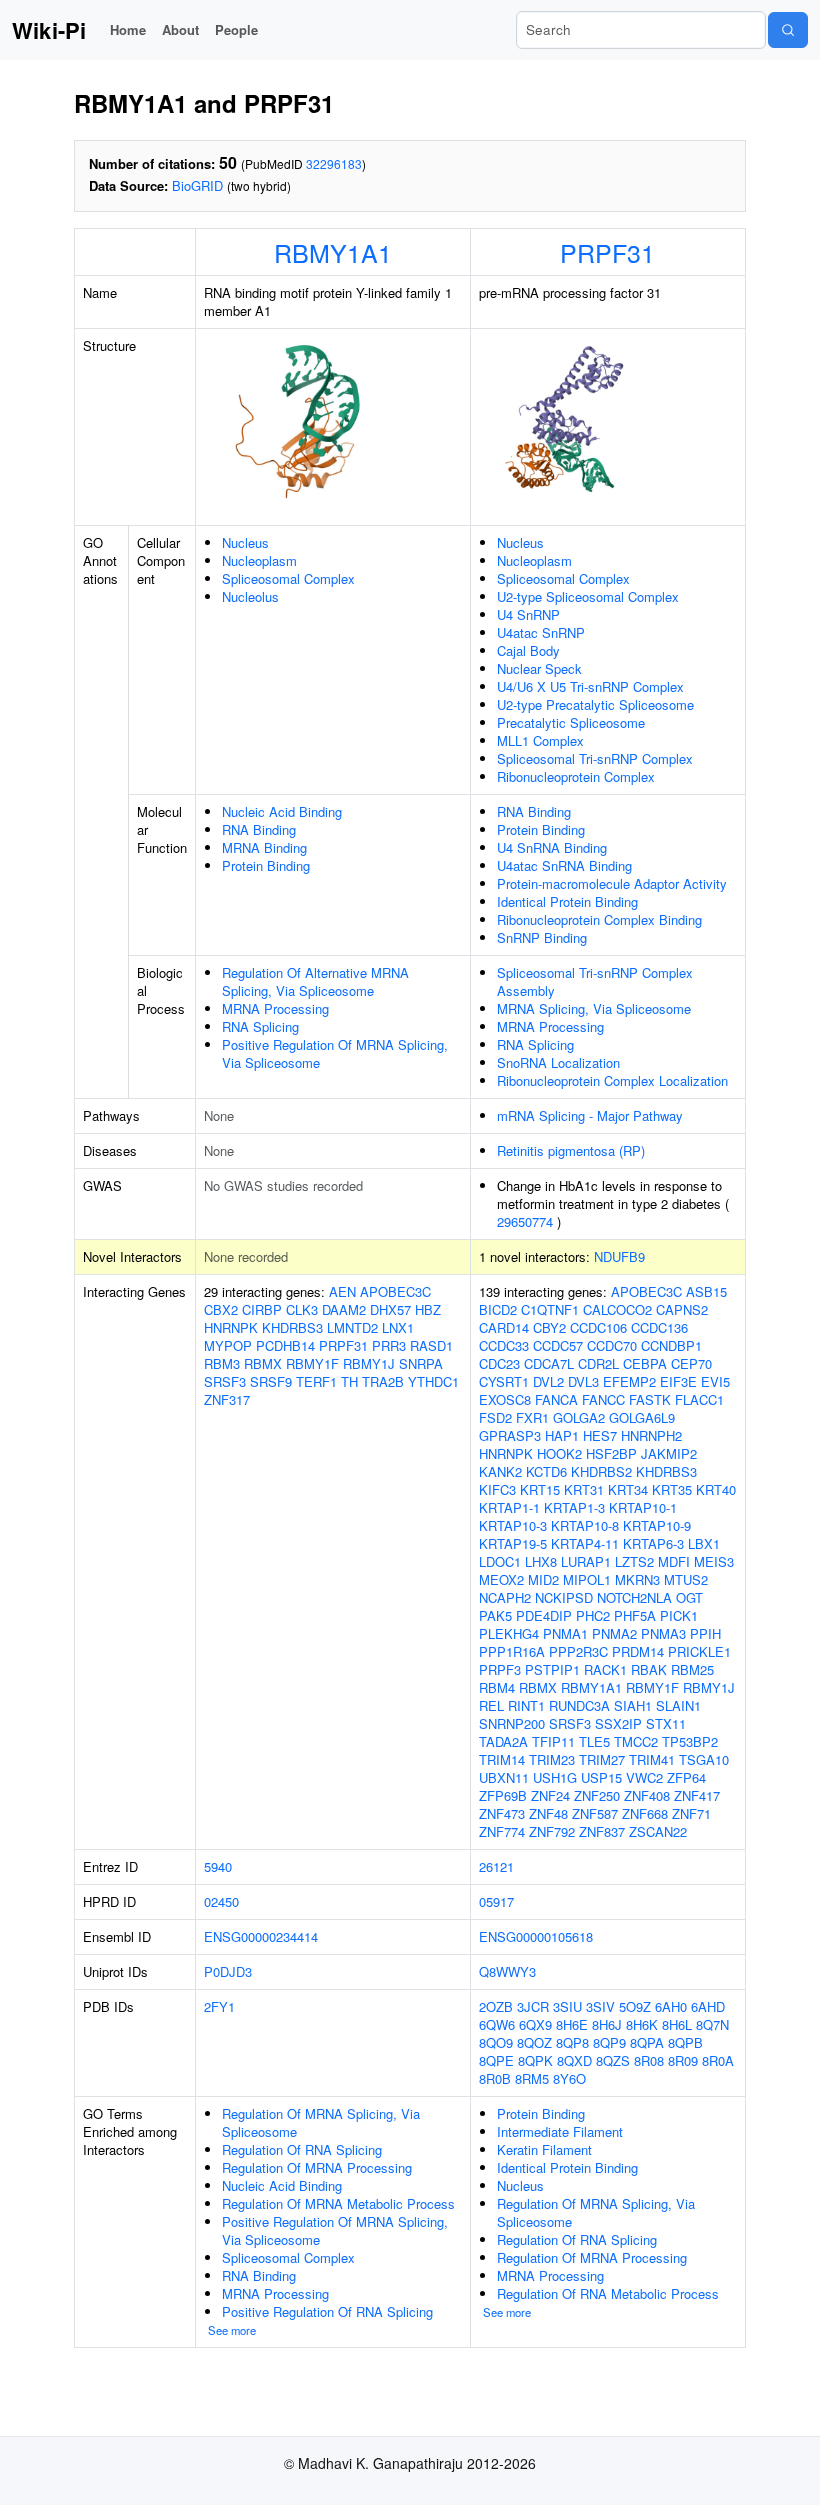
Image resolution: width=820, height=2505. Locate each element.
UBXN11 (504, 1777)
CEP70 (691, 1363)
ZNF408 (647, 1795)
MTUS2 (686, 1579)
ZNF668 (645, 1813)
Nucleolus (250, 596)
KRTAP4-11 (585, 1543)
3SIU (567, 2006)
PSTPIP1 (552, 1669)
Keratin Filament (544, 2149)
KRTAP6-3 (653, 1543)
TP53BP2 (690, 1741)
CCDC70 (612, 1345)
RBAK (649, 1669)
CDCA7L (549, 1363)
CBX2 (221, 1309)
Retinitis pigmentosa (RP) (571, 1150)
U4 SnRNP (528, 614)
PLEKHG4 (509, 1633)
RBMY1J (369, 1363)
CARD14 (504, 1327)
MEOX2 (501, 1579)
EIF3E (678, 1381)
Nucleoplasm (259, 560)
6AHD (708, 2006)
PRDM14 (638, 1651)
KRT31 (584, 1489)
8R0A (718, 2060)
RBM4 (497, 1687)
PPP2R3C (578, 1651)
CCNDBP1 (671, 1345)
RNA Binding (259, 829)
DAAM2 (344, 1309)
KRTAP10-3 (513, 1525)
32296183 (334, 163)
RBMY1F (312, 1363)
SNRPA (421, 1363)
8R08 (649, 2060)
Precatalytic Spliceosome (571, 722)
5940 (218, 1866)
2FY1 (219, 2006)
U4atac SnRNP (541, 632)
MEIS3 (714, 1561)
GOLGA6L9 (642, 1417)
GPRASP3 (510, 1435)
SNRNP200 (512, 1723)
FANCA (556, 1399)
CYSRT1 (504, 1381)
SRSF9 (271, 1381)
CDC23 (499, 1363)
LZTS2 (634, 1561)
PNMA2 (614, 1633)
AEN (342, 1291)
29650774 (525, 1221)
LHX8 (541, 1561)
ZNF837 (602, 1831)
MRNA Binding (264, 847)
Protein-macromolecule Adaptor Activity (612, 883)
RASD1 (431, 1345)
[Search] (788, 30)
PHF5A (635, 1615)
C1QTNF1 (550, 1309)
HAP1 (562, 1435)
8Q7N (712, 2024)
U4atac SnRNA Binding (564, 865)
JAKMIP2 (669, 1453)
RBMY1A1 (333, 252)
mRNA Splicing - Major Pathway (590, 1115)
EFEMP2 (629, 1381)
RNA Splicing (260, 1026)
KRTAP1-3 (574, 1507)
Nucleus (245, 542)
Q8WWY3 (507, 1971)
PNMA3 (663, 1633)
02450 (221, 1901)
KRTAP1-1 (509, 1507)
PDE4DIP (544, 1615)
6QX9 (535, 2024)
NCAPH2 (505, 1597)
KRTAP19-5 (513, 1543)
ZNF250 (597, 1795)
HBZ (428, 1309)
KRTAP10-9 (657, 1525)
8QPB (685, 2042)
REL (491, 1705)
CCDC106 (598, 1327)
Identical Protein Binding (567, 901)
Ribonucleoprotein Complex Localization (612, 1080)
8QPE (496, 2060)
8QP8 (572, 2042)
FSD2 (495, 1417)
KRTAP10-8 (585, 1525)
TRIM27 (602, 1759)
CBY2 (549, 1327)
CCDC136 (659, 1327)
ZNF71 (691, 1813)
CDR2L (598, 1363)
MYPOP (228, 1345)
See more (232, 2330)
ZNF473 (502, 1813)
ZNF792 (552, 1831)
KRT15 (540, 1489)
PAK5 (495, 1615)
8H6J (607, 2024)
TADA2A (503, 1741)
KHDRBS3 (292, 1327)
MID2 (543, 1579)
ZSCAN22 (658, 1831)
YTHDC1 (433, 1381)
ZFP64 (686, 1777)
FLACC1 (699, 1399)
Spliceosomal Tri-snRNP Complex (595, 758)
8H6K (642, 2024)
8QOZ (534, 2042)
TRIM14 (502, 1759)
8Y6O (569, 2078)
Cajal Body (528, 650)
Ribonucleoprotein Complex (576, 776)
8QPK (535, 2060)
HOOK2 (559, 1453)
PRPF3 (500, 1669)
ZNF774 (502, 1831)
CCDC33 (504, 1345)
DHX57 (390, 1309)
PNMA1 (565, 1633)
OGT (689, 1597)
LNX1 (398, 1327)
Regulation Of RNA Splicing (302, 2149)
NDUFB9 (619, 1256)
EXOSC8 (505, 1399)
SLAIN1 (678, 1705)
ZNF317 (227, 1399)
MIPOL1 (587, 1579)
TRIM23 (552, 1759)
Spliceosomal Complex (288, 578)
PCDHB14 (285, 1345)
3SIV (600, 2006)
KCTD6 (546, 1471)
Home (128, 29)
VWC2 (644, 1777)
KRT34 (628, 1489)
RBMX (263, 1363)
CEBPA (645, 1363)
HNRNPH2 (651, 1435)
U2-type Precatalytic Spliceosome (595, 704)
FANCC (603, 1399)
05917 (496, 1901)
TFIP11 (553, 1741)
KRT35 (672, 1489)
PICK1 (679, 1615)
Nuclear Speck (539, 668)
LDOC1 (500, 1561)
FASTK (650, 1399)
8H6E (572, 2024)
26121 (496, 1866)
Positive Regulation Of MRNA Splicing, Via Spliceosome (335, 1053)
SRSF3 (225, 1381)
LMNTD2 (352, 1327)
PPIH (705, 1633)
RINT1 (526, 1705)
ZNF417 (697, 1795)
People (236, 29)
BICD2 (498, 1309)
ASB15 (706, 1291)
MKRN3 (637, 1579)
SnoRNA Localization (558, 1062)
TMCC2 (636, 1741)
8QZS (613, 2060)
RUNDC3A (579, 1705)
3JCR (533, 2006)
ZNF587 (595, 1813)
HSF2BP (611, 1453)
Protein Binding (266, 865)
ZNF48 (548, 1813)
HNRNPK (231, 1327)
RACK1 (605, 1669)
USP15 (601, 1777)
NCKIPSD (564, 1597)
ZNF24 (550, 1795)
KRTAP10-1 (643, 1507)
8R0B (495, 2078)
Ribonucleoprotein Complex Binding (599, 919)
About (180, 29)
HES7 (600, 1435)
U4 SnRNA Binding (552, 847)
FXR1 (532, 1417)
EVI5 (715, 1381)
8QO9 (496, 2042)
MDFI (674, 1561)
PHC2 (593, 1615)
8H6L (677, 2024)
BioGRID (197, 185)
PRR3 (389, 1345)
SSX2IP (618, 1723)
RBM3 (222, 1363)
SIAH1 (633, 1705)
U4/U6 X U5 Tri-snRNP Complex (590, 686)
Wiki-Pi (49, 30)
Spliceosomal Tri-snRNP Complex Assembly (595, 981)
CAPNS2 (682, 1309)
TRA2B (383, 1381)
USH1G (555, 1777)
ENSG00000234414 (261, 1936)
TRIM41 (652, 1759)
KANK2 (500, 1471)
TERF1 (316, 1381)
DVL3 (583, 1381)
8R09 (683, 2060)
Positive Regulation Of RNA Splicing (327, 2311)
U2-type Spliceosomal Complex (588, 596)
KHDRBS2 (601, 1471)
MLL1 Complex (540, 740)
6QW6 (497, 2024)
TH (349, 1381)
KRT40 (716, 1489)
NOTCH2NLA (634, 1597)
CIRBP (262, 1309)
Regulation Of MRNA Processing (317, 2167)
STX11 (666, 1723)
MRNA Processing (275, 1008)
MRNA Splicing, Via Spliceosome (594, 1008)
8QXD (574, 2060)
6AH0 (671, 2006)
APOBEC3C (395, 1291)
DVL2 (548, 1381)
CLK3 (302, 1309)
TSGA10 (704, 1759)
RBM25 (692, 1669)
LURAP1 (586, 1561)
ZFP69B (503, 1795)
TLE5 (594, 1741)
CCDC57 (558, 1345)
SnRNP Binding (542, 937)
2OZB (496, 2006)
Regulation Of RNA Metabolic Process (608, 2293)
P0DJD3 (228, 1971)
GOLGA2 (579, 1417)
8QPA (647, 2042)
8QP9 (609, 2042)
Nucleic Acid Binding (282, 811)
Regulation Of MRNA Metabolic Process (338, 2203)
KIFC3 (497, 1489)
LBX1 (704, 1543)
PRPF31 (607, 252)
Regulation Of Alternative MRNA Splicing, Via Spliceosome (315, 981)
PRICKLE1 (699, 1651)
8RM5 (532, 2078)
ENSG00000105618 (536, 1936)
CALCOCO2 (617, 1309)
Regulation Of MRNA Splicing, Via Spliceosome (321, 2122)
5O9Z (635, 2006)
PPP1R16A (512, 1651)
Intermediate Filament (560, 2131)
